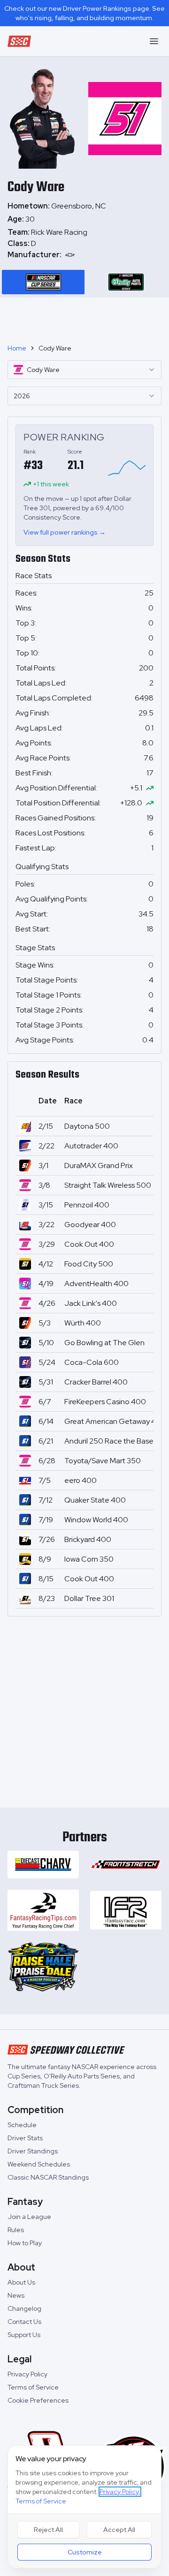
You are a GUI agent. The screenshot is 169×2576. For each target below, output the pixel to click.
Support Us (24, 2335)
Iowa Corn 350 (89, 1559)
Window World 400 (96, 1520)
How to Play (25, 2243)
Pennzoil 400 (87, 1205)
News (16, 2295)
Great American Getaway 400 (115, 1421)
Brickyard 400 (88, 1539)
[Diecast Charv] (43, 1865)
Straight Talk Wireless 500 (108, 1185)
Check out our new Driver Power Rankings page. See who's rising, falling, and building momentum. (84, 13)
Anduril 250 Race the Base (109, 1441)
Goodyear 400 (90, 1225)
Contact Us (24, 2322)
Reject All (48, 2530)
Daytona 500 (87, 1126)
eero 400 (81, 1480)
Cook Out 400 (89, 1244)
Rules (16, 2230)
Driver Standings (33, 2151)
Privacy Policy (27, 2374)
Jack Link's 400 (91, 1303)
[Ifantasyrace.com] (126, 1910)
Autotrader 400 (91, 1146)
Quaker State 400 (95, 1500)
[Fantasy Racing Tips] (43, 1910)
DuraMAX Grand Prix (99, 1165)
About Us (21, 2282)
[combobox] (84, 370)
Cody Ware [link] (55, 348)
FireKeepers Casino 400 (105, 1402)
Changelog (24, 2308)
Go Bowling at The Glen (104, 1343)
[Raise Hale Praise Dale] (43, 1967)
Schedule (22, 2125)
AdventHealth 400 (96, 1284)
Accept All (119, 2530)
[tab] (43, 282)
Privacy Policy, (120, 2492)
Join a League (29, 2217)
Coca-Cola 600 (92, 1362)
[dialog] (84, 2507)
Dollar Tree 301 (89, 1598)
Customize (85, 2552)
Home (17, 348)
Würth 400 (83, 1323)
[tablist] (84, 282)
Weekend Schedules (39, 2164)
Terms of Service (33, 2387)
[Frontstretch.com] (126, 1865)
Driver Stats (25, 2138)
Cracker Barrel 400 (96, 1382)
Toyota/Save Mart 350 (103, 1461)
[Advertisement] (84, 317)
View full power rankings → (65, 532)
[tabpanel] (84, 244)
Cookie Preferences (38, 2400)
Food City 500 (89, 1264)
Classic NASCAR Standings (48, 2177)
